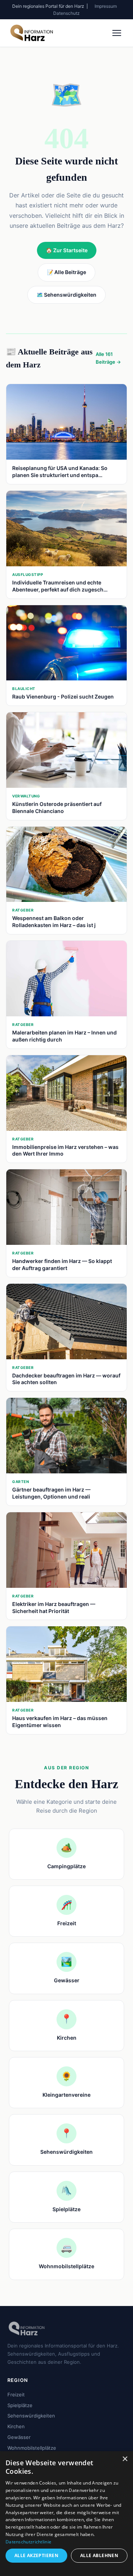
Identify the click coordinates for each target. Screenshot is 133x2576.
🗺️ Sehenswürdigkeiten (66, 295)
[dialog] (66, 2514)
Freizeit (16, 2395)
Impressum (106, 6)
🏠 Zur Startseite (67, 250)
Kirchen (16, 2426)
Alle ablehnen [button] (99, 2555)
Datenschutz (66, 13)
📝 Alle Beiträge (66, 272)
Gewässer (19, 2437)
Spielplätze (20, 2405)
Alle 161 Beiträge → (108, 358)
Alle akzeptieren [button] (36, 2555)
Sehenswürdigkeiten (31, 2416)
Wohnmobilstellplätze (32, 2448)
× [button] (125, 2459)
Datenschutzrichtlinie (28, 2542)
